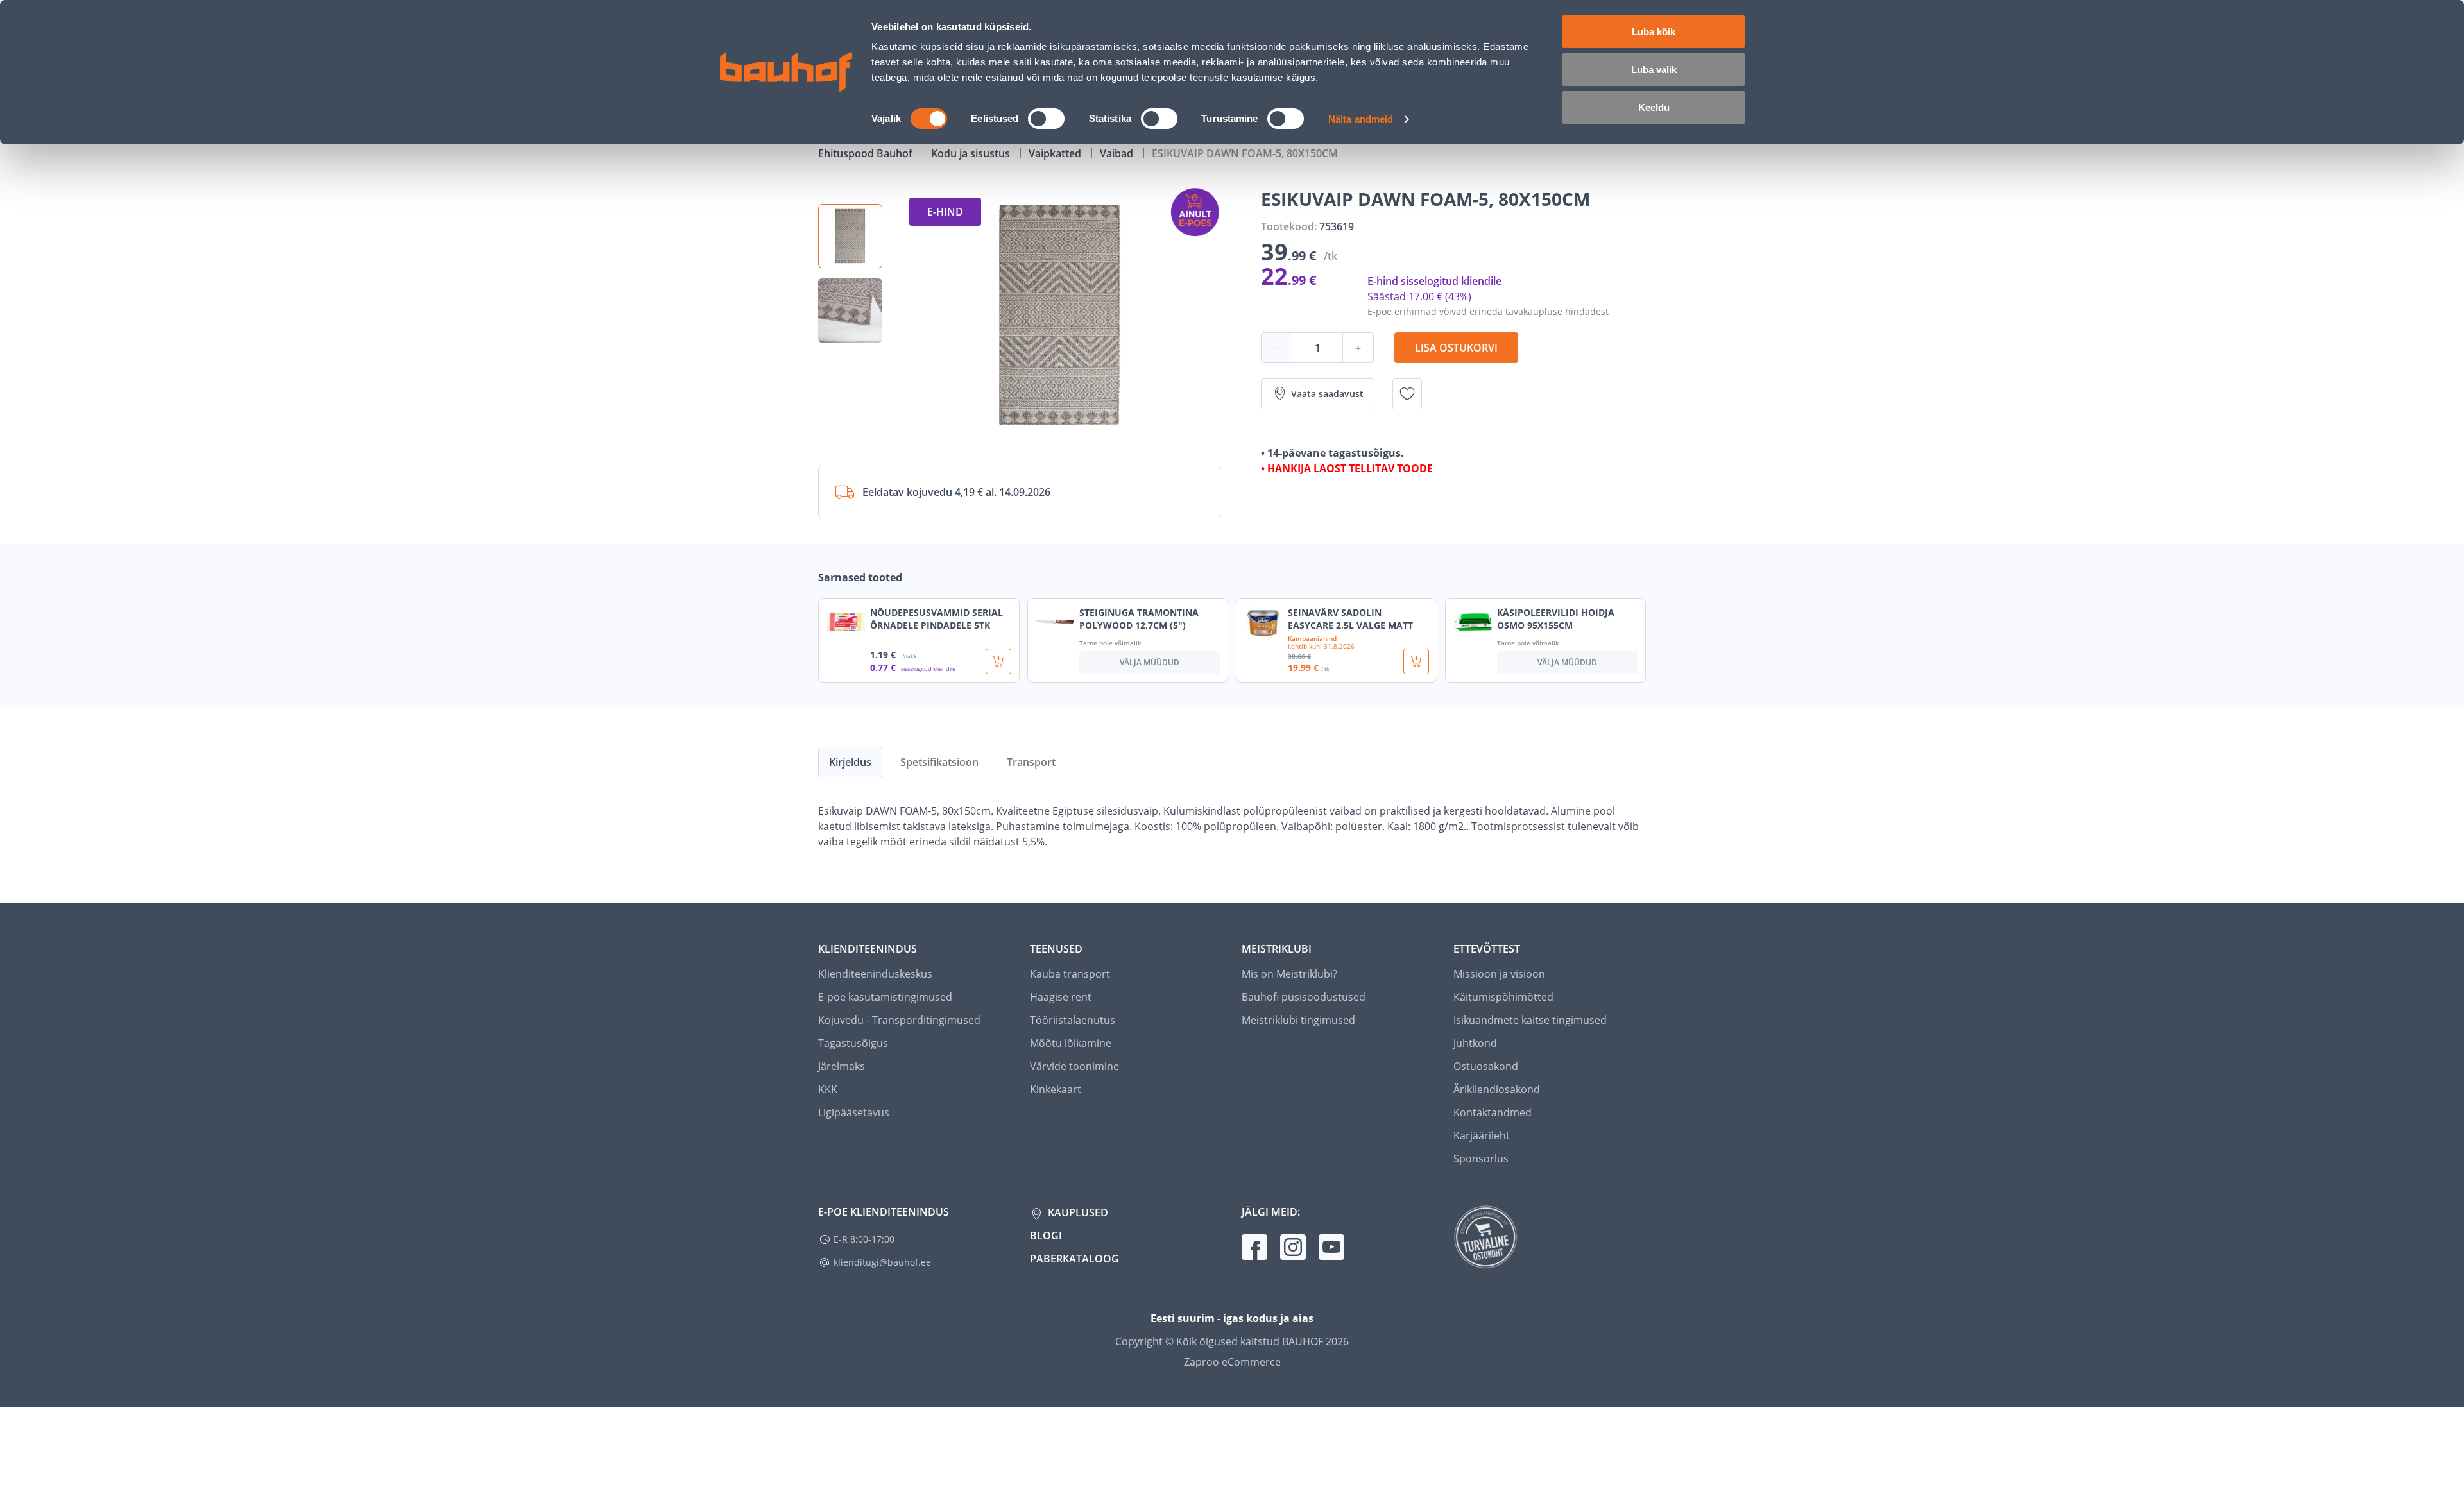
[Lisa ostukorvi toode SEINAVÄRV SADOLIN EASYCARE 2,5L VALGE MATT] (1416, 661)
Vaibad (1118, 153)
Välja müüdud (1150, 662)
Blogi (1046, 1236)
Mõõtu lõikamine (1071, 1043)
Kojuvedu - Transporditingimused (899, 1020)
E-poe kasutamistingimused (885, 997)
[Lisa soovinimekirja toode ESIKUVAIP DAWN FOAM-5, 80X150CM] (1407, 394)
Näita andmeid (1361, 119)
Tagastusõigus (853, 1043)
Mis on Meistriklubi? (1289, 974)
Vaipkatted (1056, 153)
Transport (1031, 762)
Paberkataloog (1074, 1259)
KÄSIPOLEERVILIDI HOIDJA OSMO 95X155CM (1556, 619)
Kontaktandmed (1493, 1112)
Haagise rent (1061, 997)
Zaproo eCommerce (1232, 1362)
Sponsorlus (1481, 1159)
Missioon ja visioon (1499, 974)
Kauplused (1077, 1212)
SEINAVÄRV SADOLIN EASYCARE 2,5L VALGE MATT (1350, 619)
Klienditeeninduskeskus (875, 974)
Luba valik (1654, 70)
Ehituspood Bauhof (867, 153)
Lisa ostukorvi (1456, 348)
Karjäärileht (1482, 1135)
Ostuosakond (1486, 1066)
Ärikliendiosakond (1497, 1089)
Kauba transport (1070, 974)
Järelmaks (842, 1066)
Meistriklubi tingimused (1298, 1020)
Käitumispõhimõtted (1503, 997)
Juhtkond (1475, 1043)
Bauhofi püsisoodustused (1304, 997)
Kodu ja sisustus (972, 153)
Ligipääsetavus (854, 1112)
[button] (850, 236)
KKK (828, 1089)
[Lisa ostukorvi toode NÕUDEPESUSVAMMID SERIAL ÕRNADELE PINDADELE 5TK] (998, 661)
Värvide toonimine (1074, 1066)
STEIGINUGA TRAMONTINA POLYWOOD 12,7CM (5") (1139, 619)
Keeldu (1654, 107)
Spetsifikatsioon (939, 762)
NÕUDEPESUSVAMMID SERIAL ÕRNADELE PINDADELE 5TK (937, 619)
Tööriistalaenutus (1073, 1020)
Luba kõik (1654, 32)
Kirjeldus (850, 762)
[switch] (1046, 119)
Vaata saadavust (1327, 394)
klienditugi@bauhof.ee (882, 1262)
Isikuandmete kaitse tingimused (1530, 1020)
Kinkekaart (1056, 1089)
